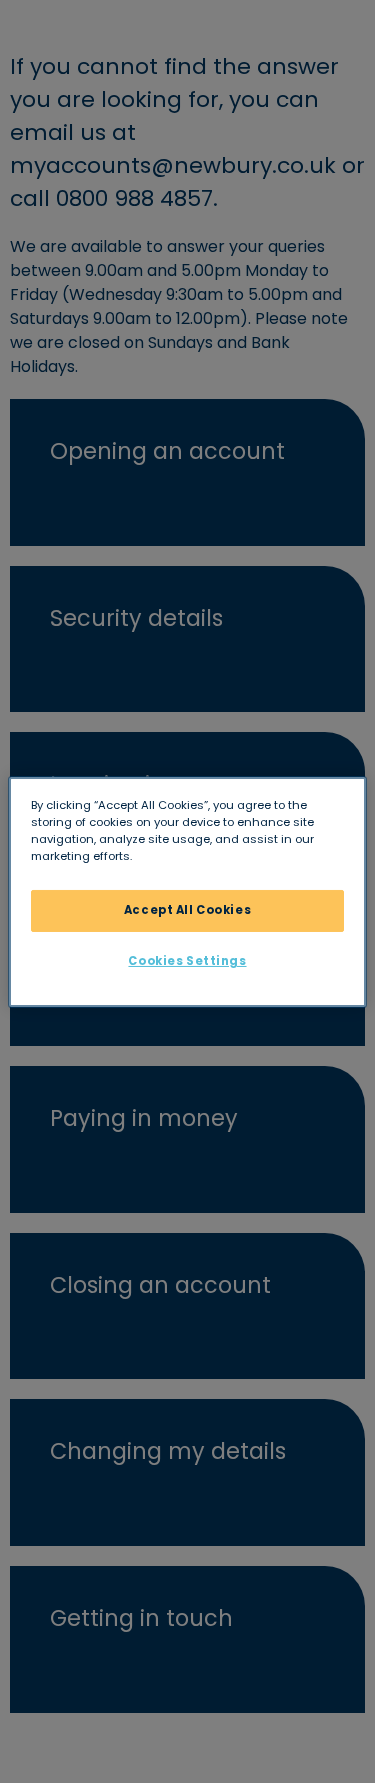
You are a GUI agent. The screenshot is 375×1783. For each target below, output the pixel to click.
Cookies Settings (187, 961)
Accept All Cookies (187, 910)
